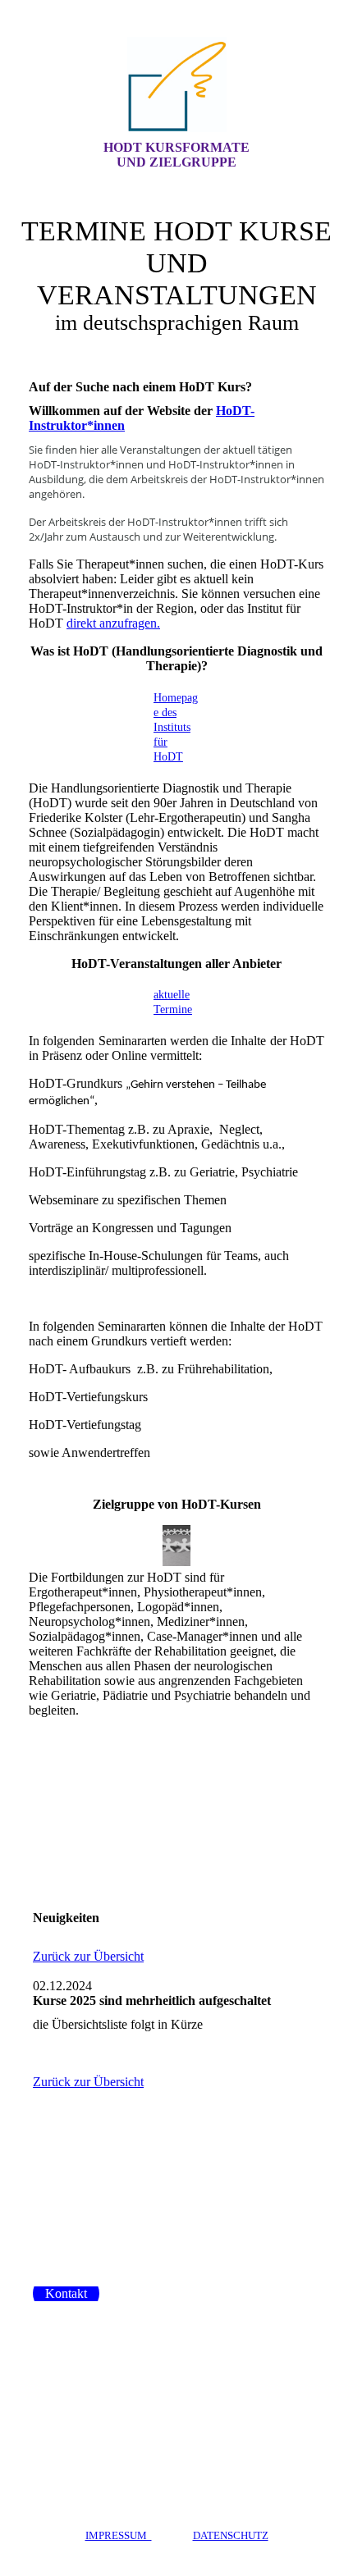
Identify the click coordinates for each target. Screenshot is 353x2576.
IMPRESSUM (119, 2535)
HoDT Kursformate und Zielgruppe (176, 155)
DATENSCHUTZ (231, 2535)
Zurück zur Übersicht (88, 1956)
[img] (176, 84)
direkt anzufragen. (113, 623)
